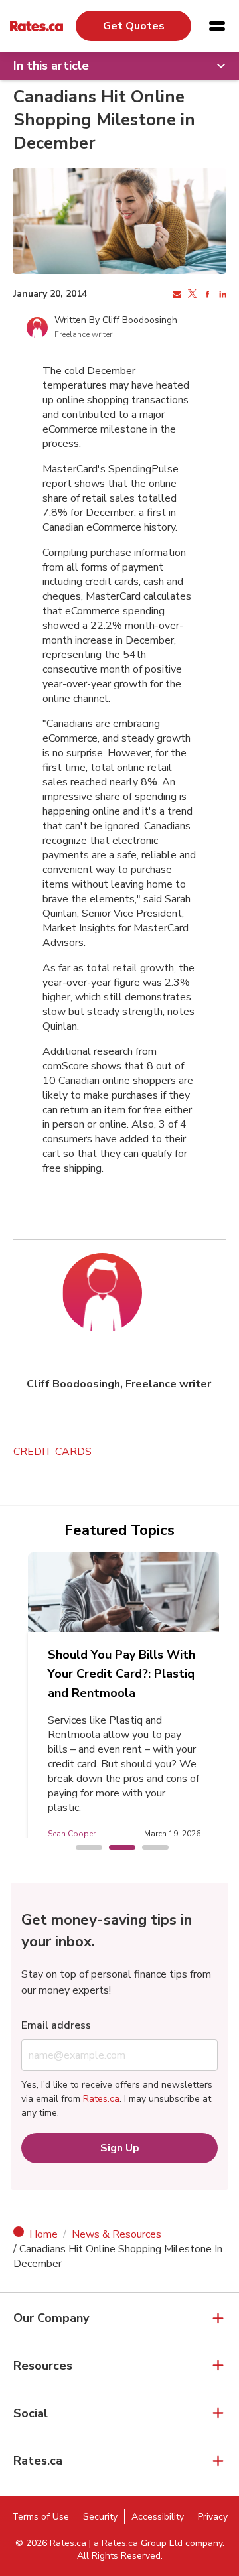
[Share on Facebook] (206, 295)
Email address (56, 2025)
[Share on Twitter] (191, 295)
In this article (51, 66)
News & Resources (117, 2234)
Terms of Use (40, 2517)
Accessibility (158, 2517)
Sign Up (120, 2148)
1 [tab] (82, 1848)
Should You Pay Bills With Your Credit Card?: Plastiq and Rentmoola (121, 1674)
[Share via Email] (176, 295)
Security (100, 2517)
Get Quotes (134, 26)
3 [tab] (149, 1848)
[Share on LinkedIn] (221, 295)
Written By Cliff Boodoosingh (116, 320)
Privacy (213, 2517)
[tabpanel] (124, 1702)
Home (43, 2234)
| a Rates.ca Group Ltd (136, 2543)
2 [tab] (116, 1848)
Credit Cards (52, 1452)
